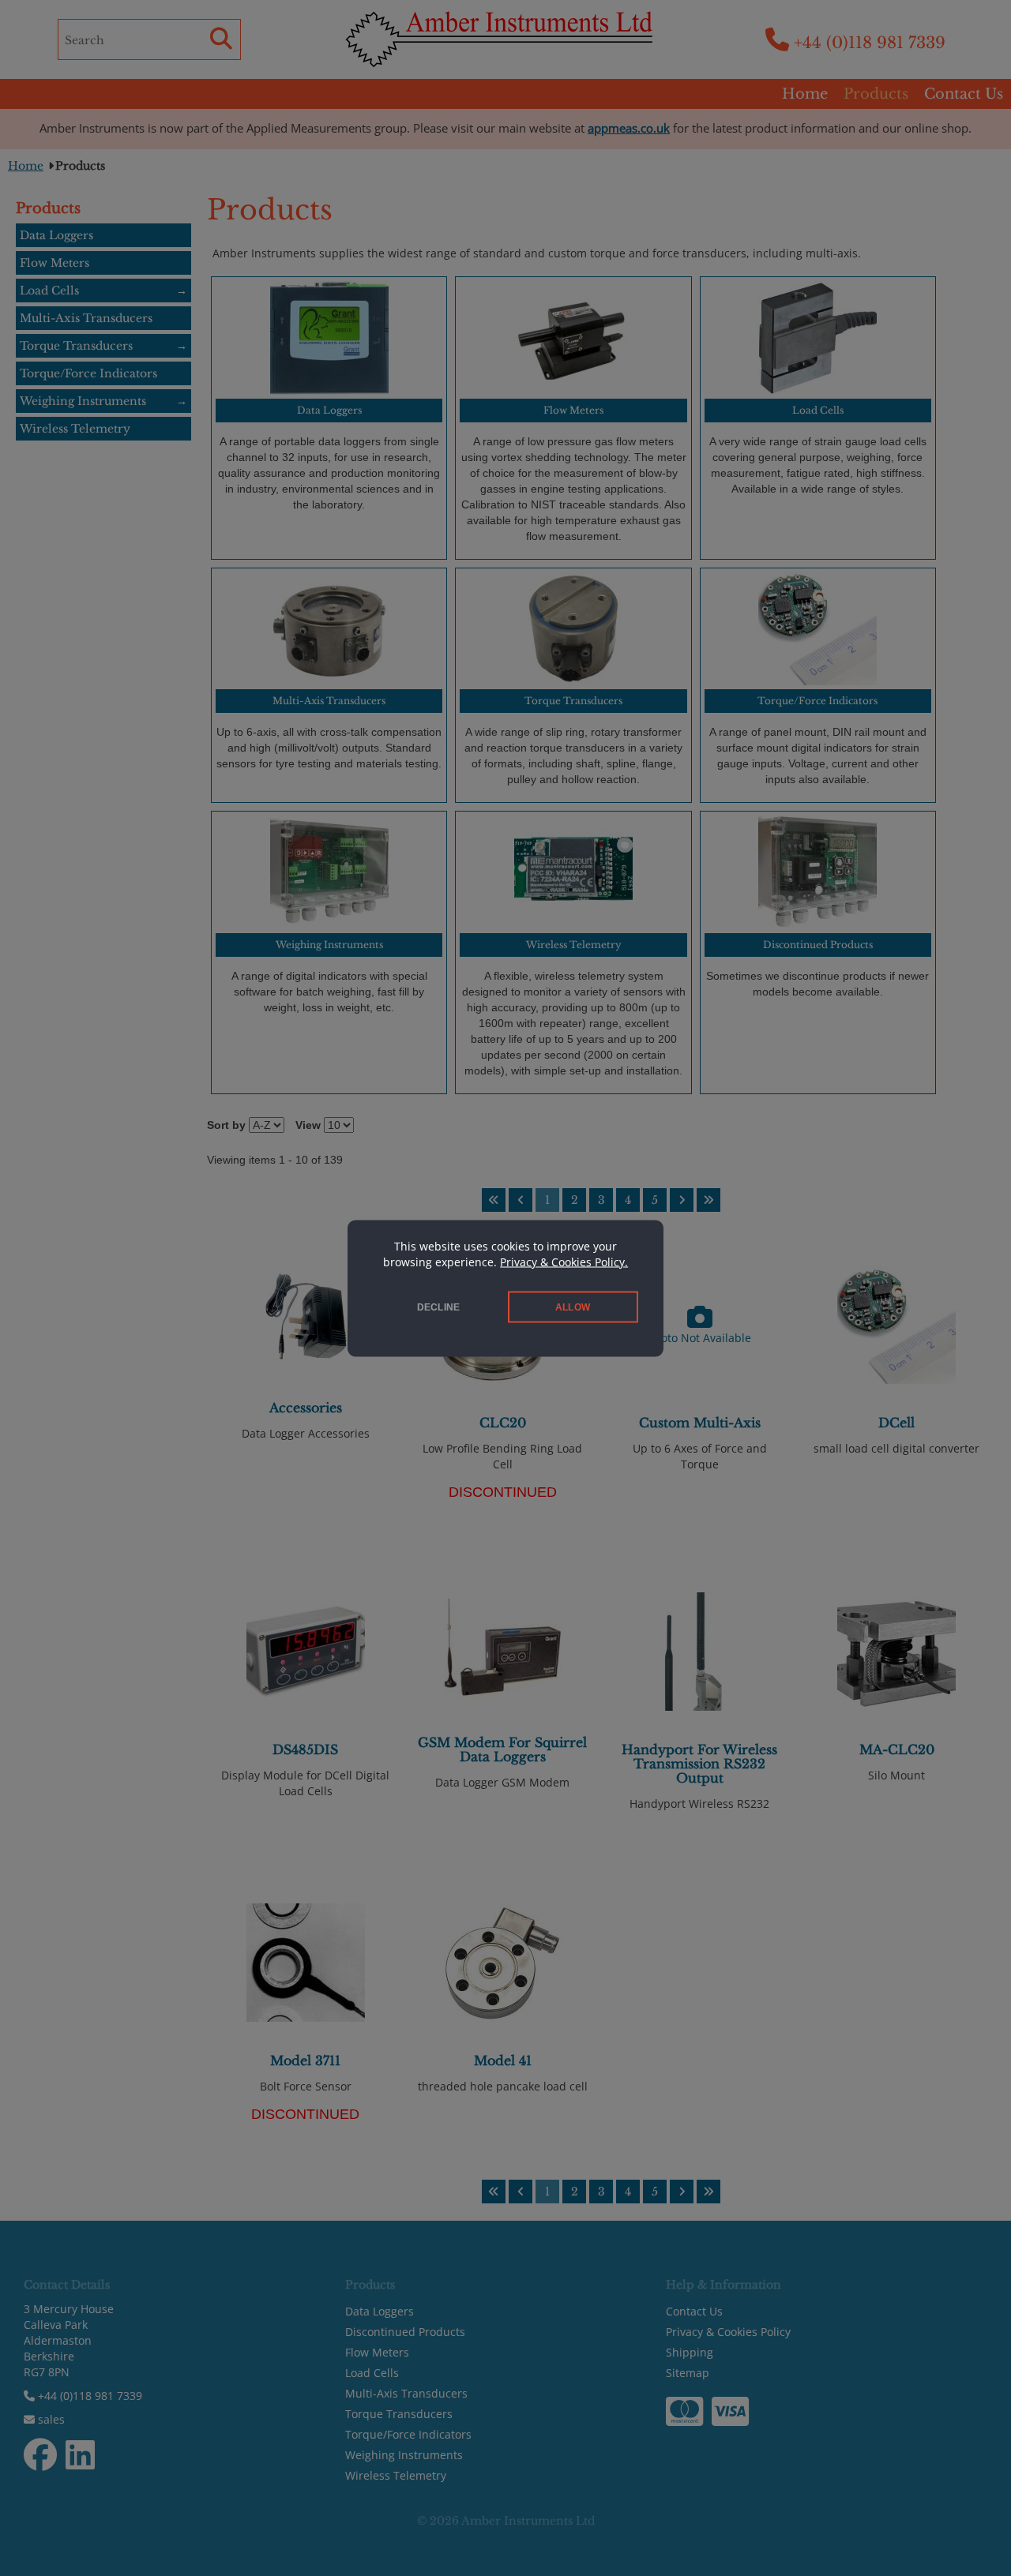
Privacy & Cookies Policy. (564, 1261)
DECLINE (438, 1307)
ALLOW (573, 1307)
